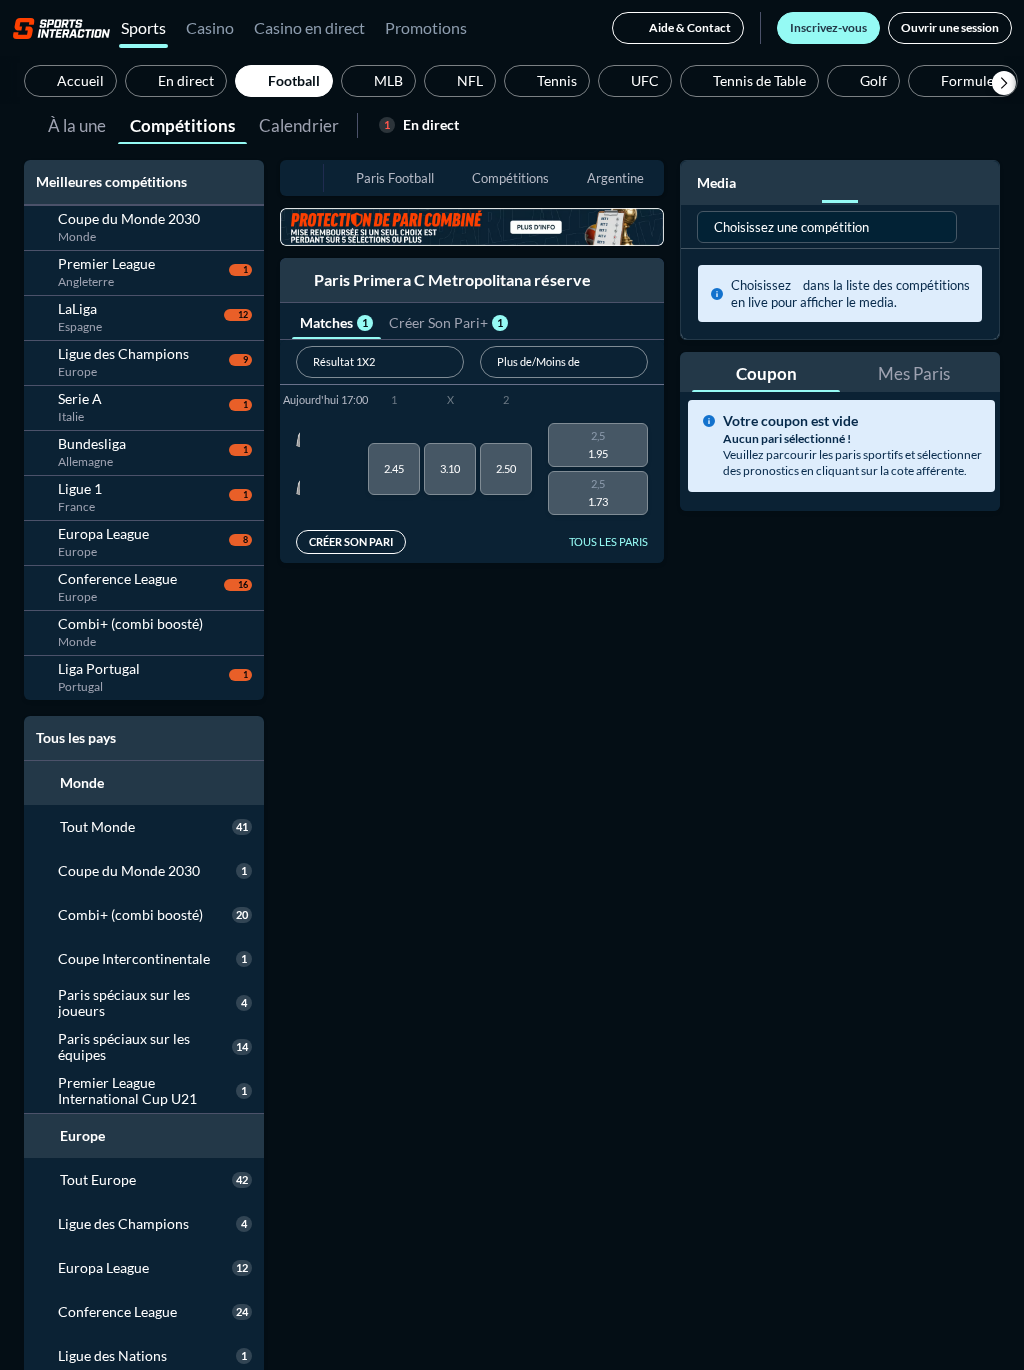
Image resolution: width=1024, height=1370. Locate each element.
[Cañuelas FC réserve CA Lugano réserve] (298, 469)
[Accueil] (61, 28)
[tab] (77, 124)
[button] (1004, 83)
